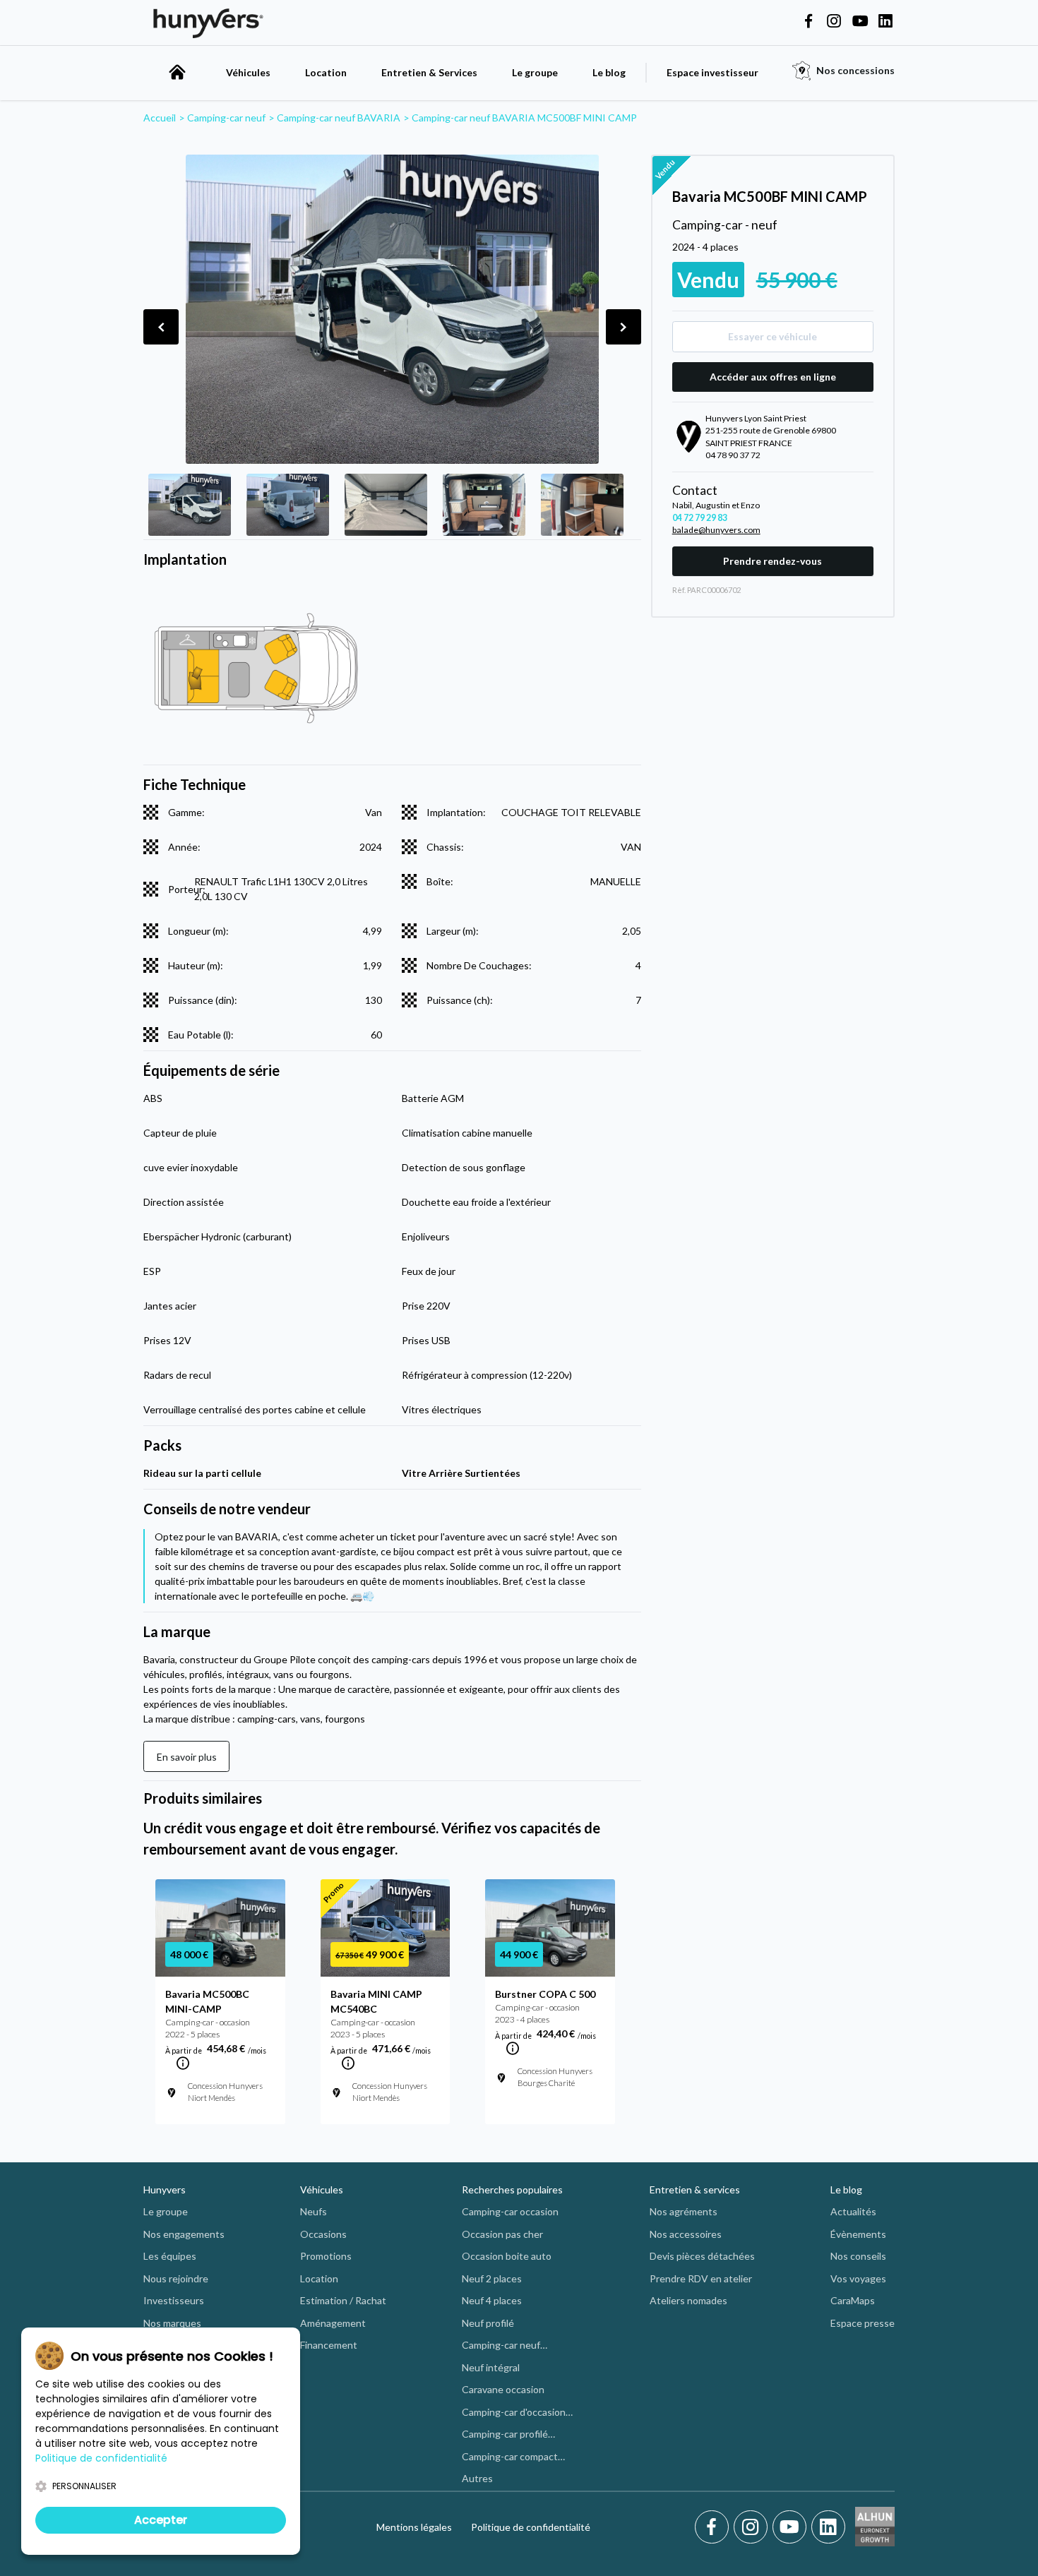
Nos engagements (184, 2234)
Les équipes (170, 2256)
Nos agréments (684, 2211)
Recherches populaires (512, 2189)
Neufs (314, 2211)
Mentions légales (414, 2527)
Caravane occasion (503, 2389)
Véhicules (248, 72)
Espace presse (863, 2323)
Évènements (858, 2234)
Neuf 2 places (492, 2278)
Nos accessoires (686, 2234)
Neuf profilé (488, 2323)
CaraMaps (853, 2300)
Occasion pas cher (502, 2234)
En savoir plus (187, 1757)
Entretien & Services (429, 72)
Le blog (609, 72)
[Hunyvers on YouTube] (860, 22)
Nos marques (172, 2323)
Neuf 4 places (492, 2300)
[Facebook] (714, 2527)
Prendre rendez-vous (772, 561)
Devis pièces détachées (702, 2256)
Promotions (326, 2256)
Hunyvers (165, 2189)
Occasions (323, 2234)
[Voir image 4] (484, 505)
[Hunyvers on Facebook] (809, 22)
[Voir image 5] (582, 505)
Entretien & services (695, 2189)
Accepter (161, 2520)
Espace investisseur (712, 72)
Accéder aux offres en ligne (773, 377)
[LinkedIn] (828, 2527)
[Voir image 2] (288, 505)
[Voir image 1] (190, 505)
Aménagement (333, 2323)
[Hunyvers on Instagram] (834, 22)
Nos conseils (858, 2256)
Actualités (853, 2211)
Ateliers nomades (688, 2300)
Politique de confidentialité (531, 2527)
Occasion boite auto (507, 2256)
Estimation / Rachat (343, 2300)
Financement (329, 2345)
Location (326, 72)
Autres (477, 2478)
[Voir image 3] (386, 505)
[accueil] (177, 72)
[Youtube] (792, 2527)
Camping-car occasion (510, 2211)
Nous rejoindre (176, 2278)
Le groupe (535, 72)
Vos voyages (858, 2278)
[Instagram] (753, 2527)
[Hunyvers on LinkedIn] (885, 22)
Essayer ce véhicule (772, 336)
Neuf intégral (491, 2367)
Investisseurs (174, 2300)
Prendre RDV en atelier (701, 2278)
